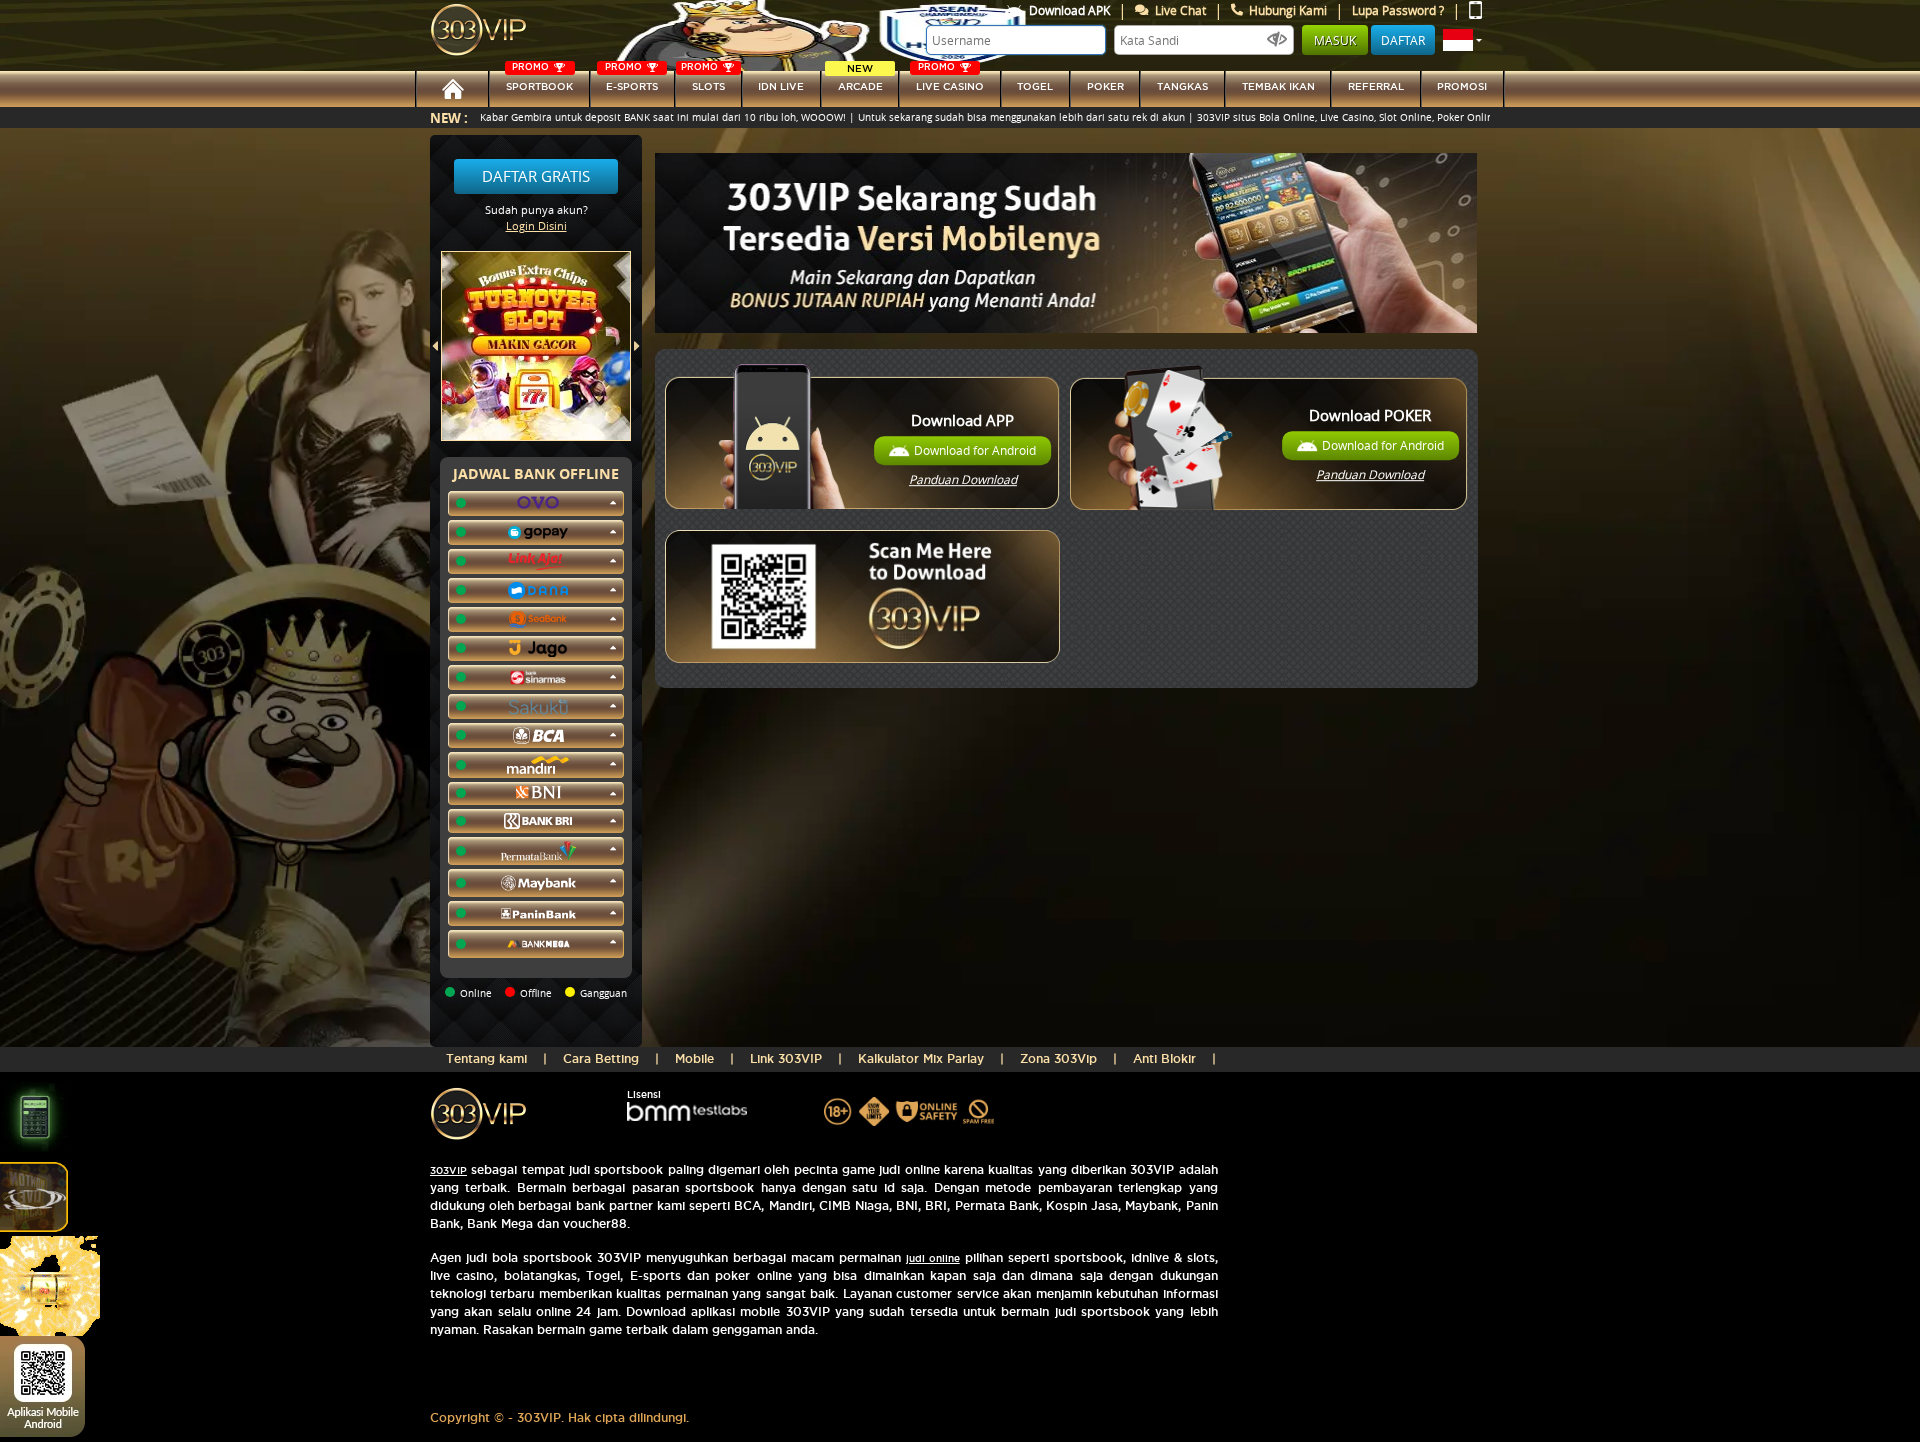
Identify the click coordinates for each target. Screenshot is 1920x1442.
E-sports (631, 81)
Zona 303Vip (1058, 1058)
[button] (1462, 40)
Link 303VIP (786, 1058)
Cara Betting (601, 1058)
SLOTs (703, 81)
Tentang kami (486, 1058)
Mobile (694, 1058)
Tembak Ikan (1278, 86)
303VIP (448, 1170)
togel (1035, 86)
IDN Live (781, 86)
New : (449, 117)
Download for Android (975, 450)
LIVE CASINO (950, 81)
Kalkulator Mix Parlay (921, 1058)
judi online (933, 1258)
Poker (1105, 86)
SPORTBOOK (539, 81)
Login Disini (536, 225)
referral (1376, 86)
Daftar (1403, 40)
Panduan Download (963, 479)
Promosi (1462, 86)
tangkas (1182, 86)
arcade (860, 81)
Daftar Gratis (536, 176)
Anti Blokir (1164, 1058)
